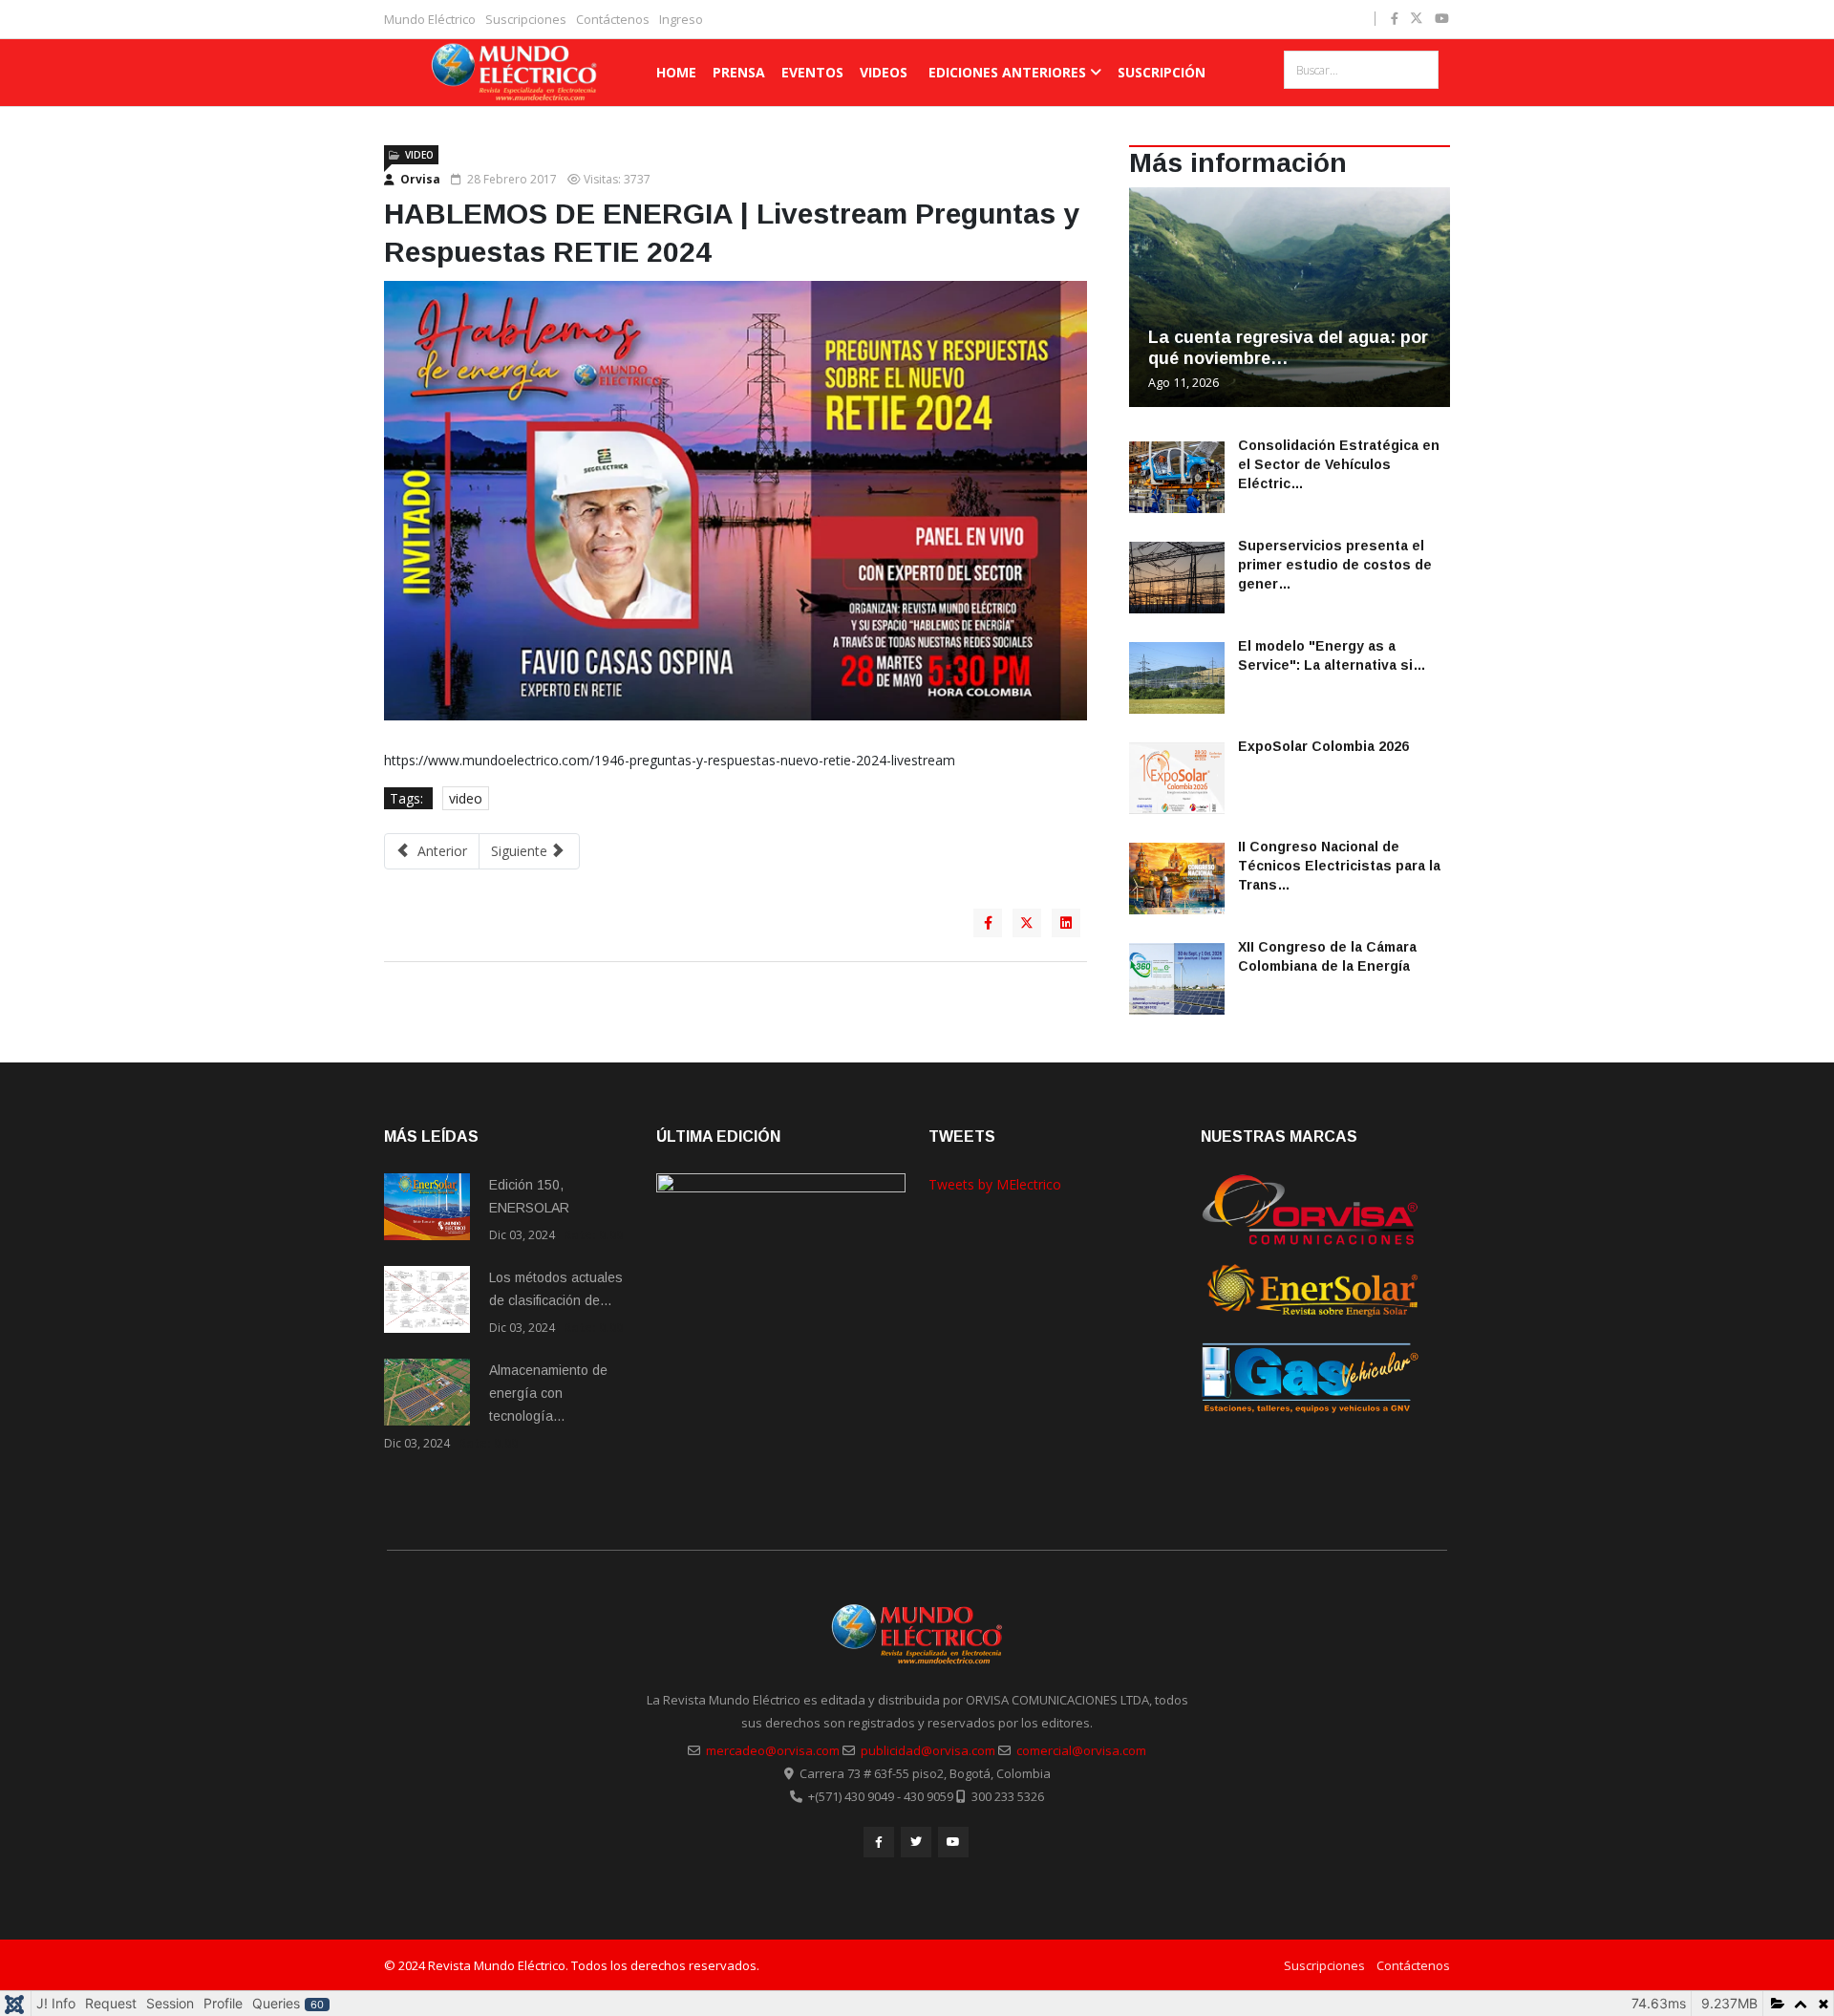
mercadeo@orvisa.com (773, 1750)
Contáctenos (613, 19)
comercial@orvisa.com (1081, 1750)
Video (419, 155)
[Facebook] (879, 1842)
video (466, 798)
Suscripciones (526, 19)
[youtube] (1442, 18)
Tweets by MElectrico (995, 1184)
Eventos (812, 72)
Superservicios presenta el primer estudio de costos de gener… (1335, 565)
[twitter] (1417, 18)
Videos (884, 72)
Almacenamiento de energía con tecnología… (548, 1393)
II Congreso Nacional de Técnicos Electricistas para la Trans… (1339, 866)
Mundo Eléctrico (430, 19)
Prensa (739, 72)
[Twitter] (916, 1842)
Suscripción (1162, 72)
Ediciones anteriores (1007, 72)
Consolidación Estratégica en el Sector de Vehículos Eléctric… (1339, 464)
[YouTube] (953, 1842)
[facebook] (1395, 18)
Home (676, 72)
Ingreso (681, 19)
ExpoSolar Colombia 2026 (1323, 746)
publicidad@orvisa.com (928, 1750)
